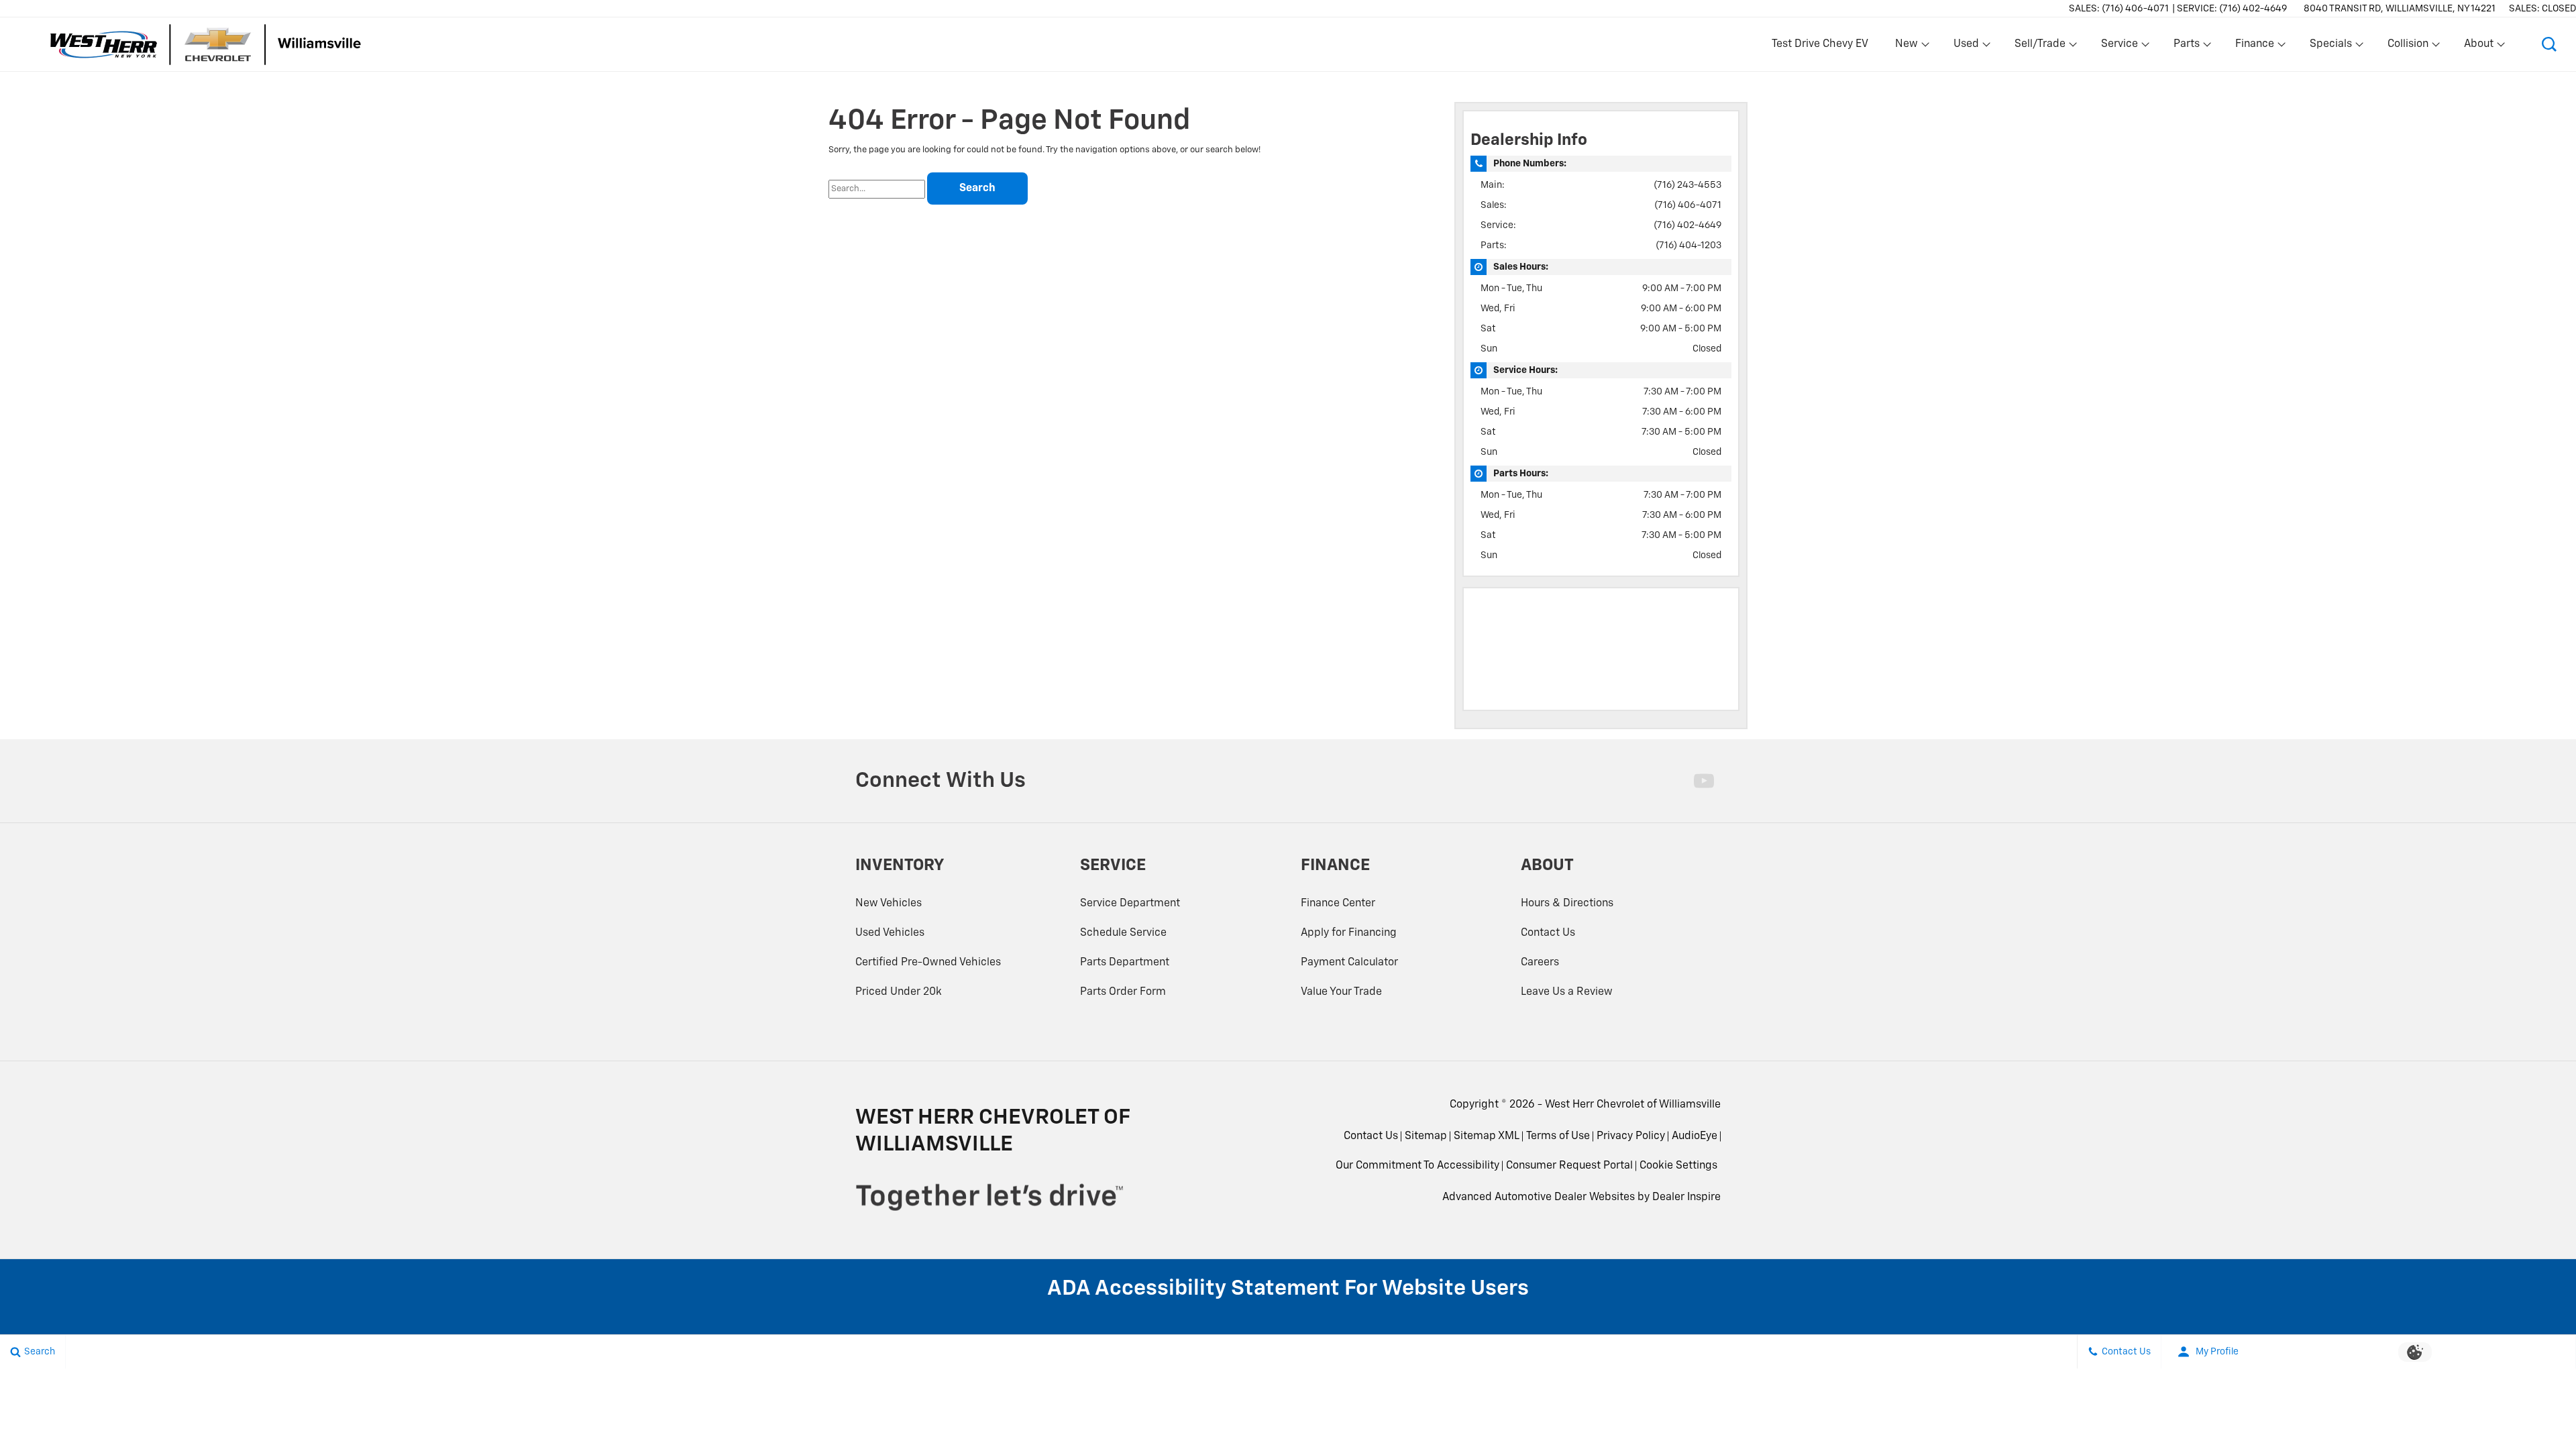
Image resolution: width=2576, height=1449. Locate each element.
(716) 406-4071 (1688, 205)
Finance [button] (2254, 47)
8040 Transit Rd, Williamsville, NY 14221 (2400, 9)
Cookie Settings (1678, 1166)
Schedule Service (1123, 933)
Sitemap (1426, 1136)
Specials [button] (2330, 47)
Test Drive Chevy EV (1820, 44)
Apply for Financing (1349, 933)
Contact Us (1548, 933)
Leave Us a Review (1567, 992)
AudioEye (1695, 1136)
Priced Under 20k (899, 992)
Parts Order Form (1123, 992)
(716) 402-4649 (1687, 225)
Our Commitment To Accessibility (1417, 1166)
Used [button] (1967, 47)
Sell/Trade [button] (2040, 47)
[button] (2549, 44)
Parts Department (1125, 963)
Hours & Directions (1567, 904)
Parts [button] (2187, 47)
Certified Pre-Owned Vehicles (928, 963)
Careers (1540, 963)
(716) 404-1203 (1688, 246)
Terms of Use (1558, 1136)
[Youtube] (1704, 781)
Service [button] (2119, 47)
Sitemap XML (1487, 1136)
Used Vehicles (890, 933)
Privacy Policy (1631, 1136)
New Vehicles (889, 904)
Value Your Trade (1341, 992)
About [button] (2478, 47)
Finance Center (1338, 904)
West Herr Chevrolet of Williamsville (1633, 1105)
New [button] (1909, 47)
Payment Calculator (1349, 963)
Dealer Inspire (1686, 1197)
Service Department (1130, 904)
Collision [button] (2408, 47)
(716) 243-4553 (1687, 185)
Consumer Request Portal (1569, 1166)
